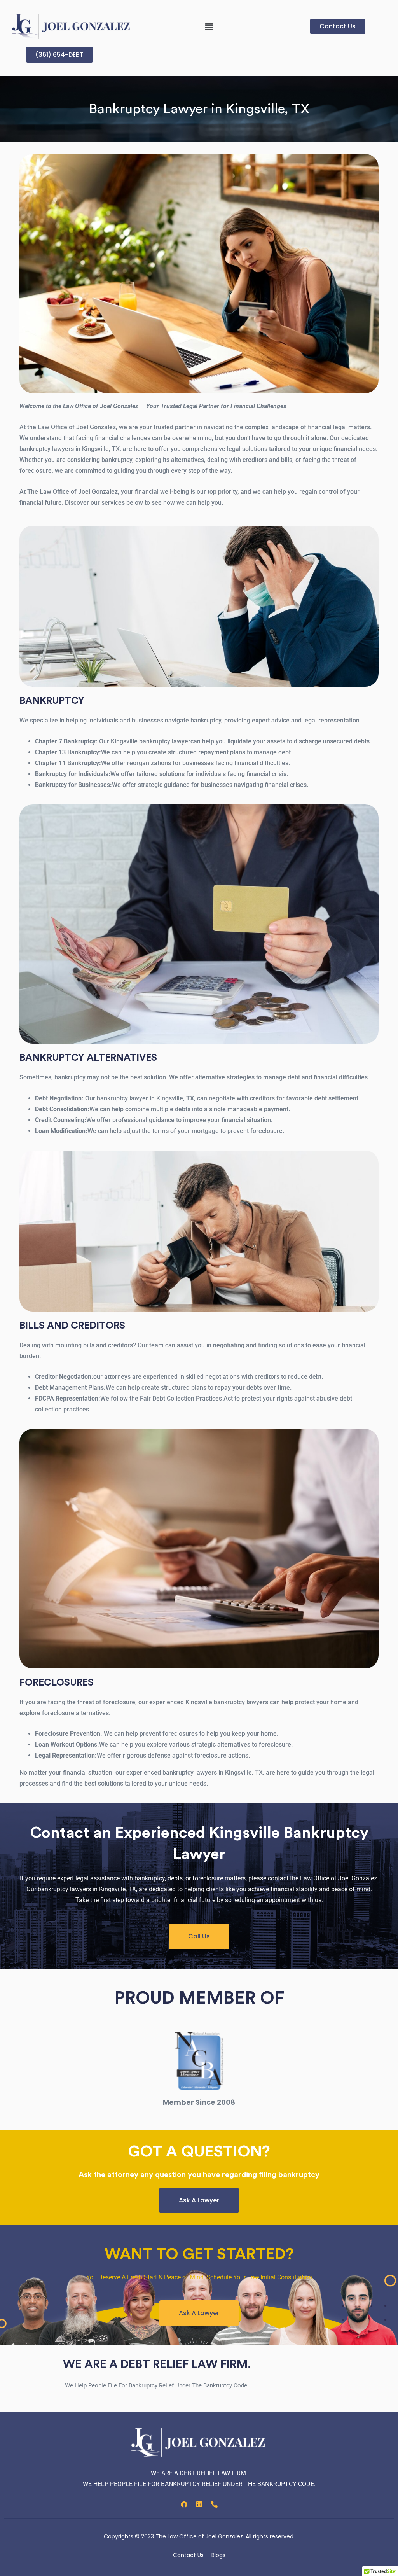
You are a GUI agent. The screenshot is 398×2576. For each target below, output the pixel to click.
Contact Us (188, 2555)
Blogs (218, 2555)
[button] (209, 26)
